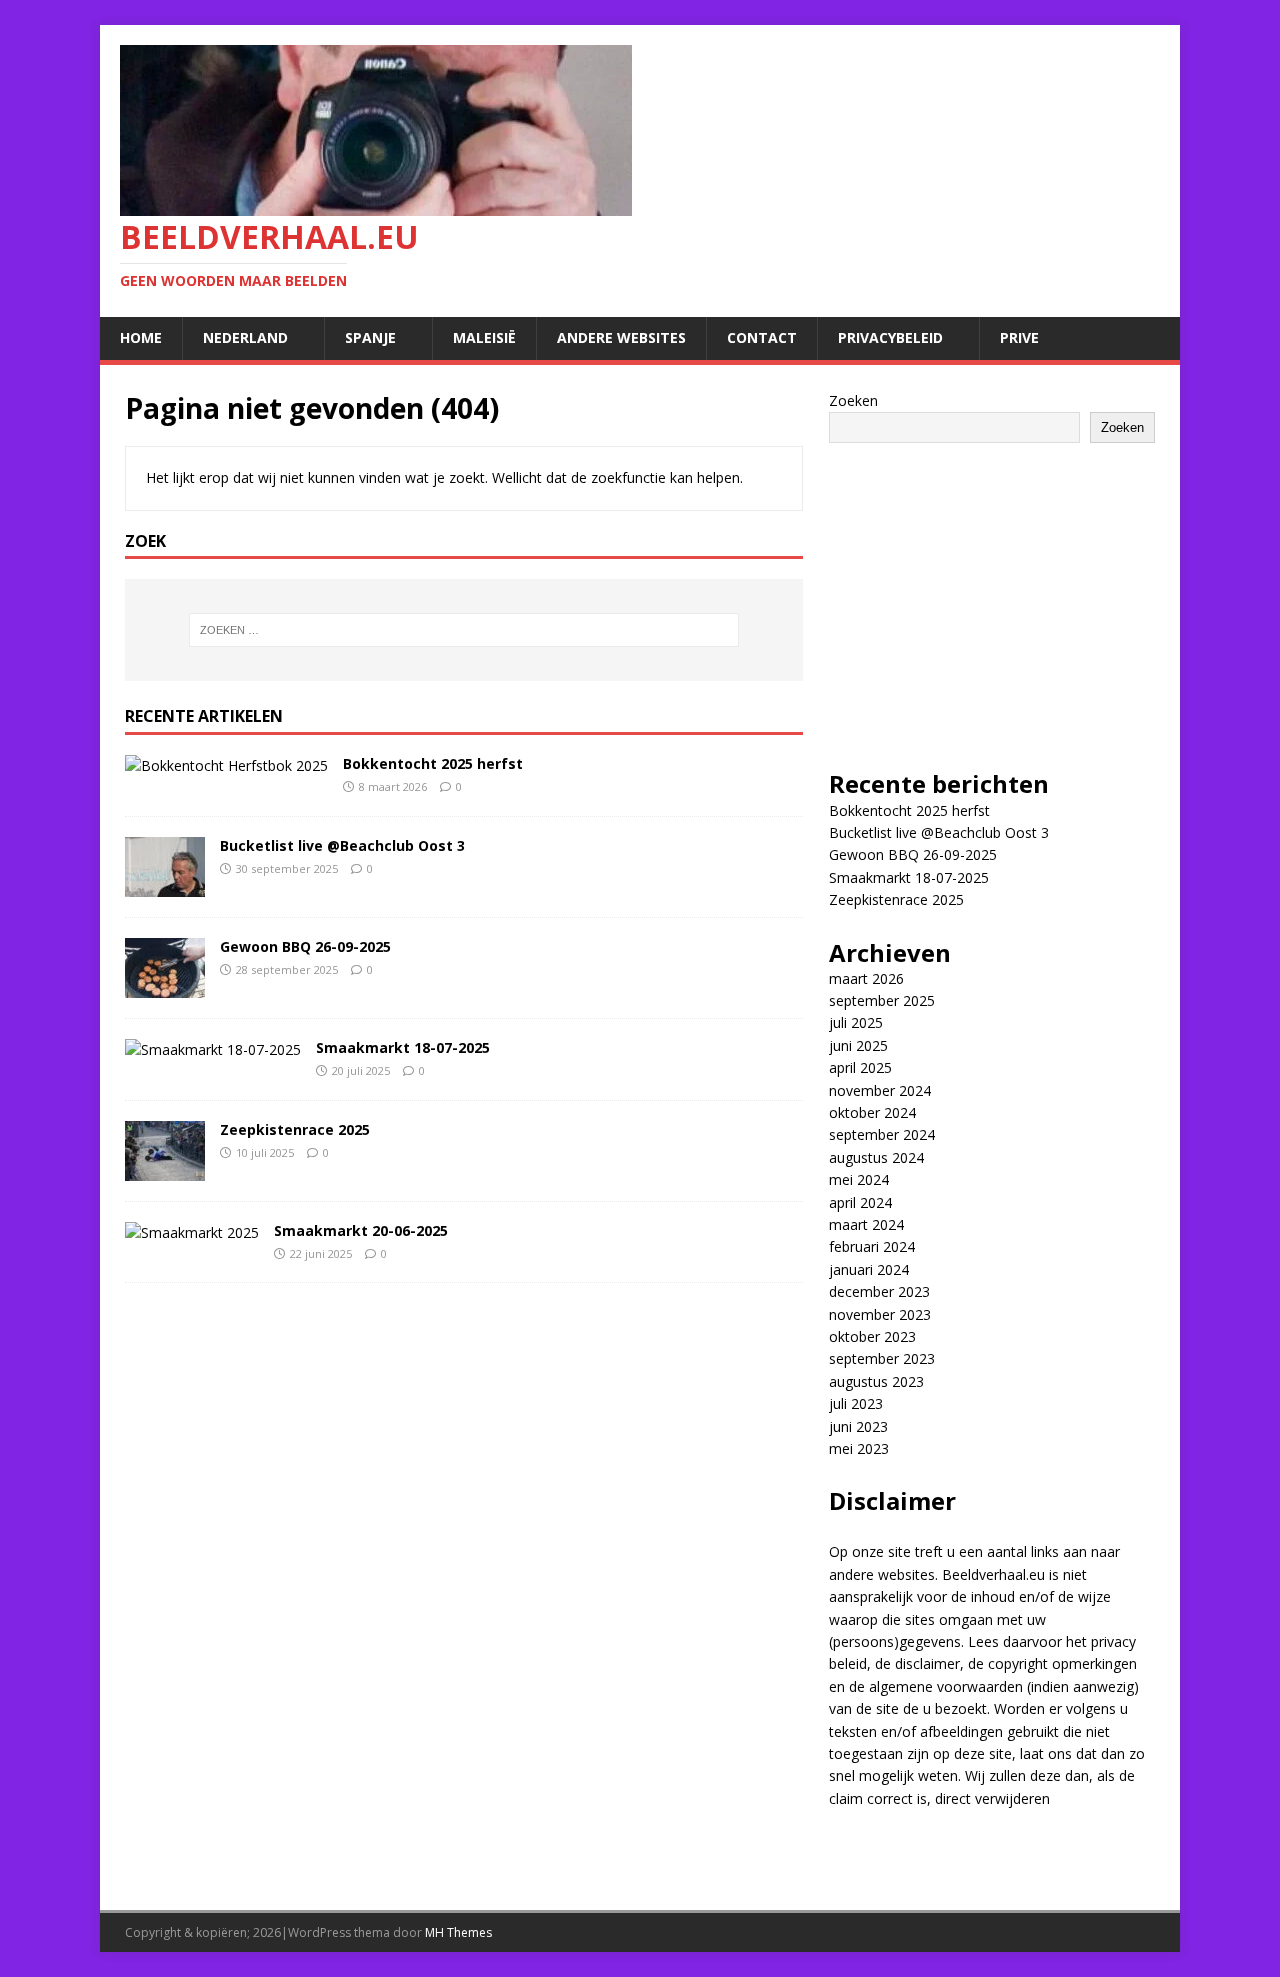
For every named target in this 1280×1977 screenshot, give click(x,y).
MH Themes (458, 1932)
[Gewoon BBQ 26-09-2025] (165, 985)
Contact (762, 337)
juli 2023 (856, 1403)
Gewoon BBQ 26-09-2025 (305, 946)
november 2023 (880, 1314)
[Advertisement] (992, 593)
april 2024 (860, 1202)
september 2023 (882, 1358)
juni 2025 (858, 1045)
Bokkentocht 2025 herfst (433, 763)
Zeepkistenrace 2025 (295, 1129)
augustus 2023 (876, 1381)
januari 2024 (869, 1269)
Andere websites (621, 337)
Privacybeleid (890, 337)
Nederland (245, 337)
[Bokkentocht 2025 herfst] (226, 765)
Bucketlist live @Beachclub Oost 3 (342, 845)
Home (141, 337)
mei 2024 (859, 1179)
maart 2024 (866, 1224)
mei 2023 (859, 1448)
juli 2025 (856, 1022)
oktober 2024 (872, 1112)
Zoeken (853, 400)
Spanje (370, 337)
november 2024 (880, 1090)
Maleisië (484, 337)
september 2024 (882, 1134)
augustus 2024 (876, 1157)
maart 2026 (866, 978)
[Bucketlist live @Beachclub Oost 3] (165, 884)
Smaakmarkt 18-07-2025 (403, 1047)
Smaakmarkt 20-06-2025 (361, 1230)
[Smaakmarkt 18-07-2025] (213, 1049)
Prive (1019, 337)
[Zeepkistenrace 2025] (165, 1168)
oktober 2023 (872, 1336)
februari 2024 (872, 1246)
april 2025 (860, 1067)
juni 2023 (858, 1426)
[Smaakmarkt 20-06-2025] (192, 1232)
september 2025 (882, 1000)
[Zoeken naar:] (464, 630)
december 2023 (879, 1291)
